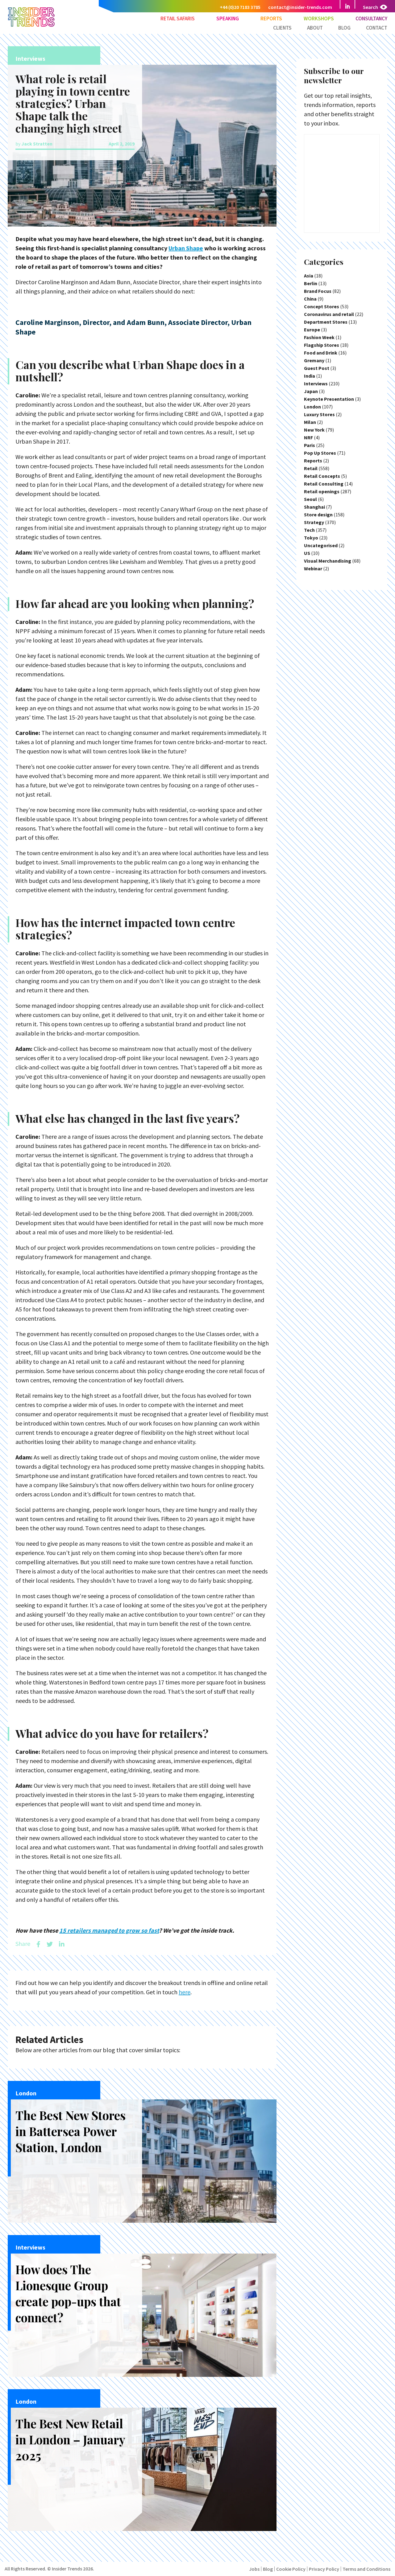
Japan (311, 391)
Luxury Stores (319, 414)
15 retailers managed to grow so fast (109, 1930)
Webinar (313, 568)
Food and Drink (321, 353)
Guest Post (317, 368)
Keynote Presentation (329, 399)
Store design (318, 515)
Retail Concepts (322, 476)
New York (314, 430)
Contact (377, 28)
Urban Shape (186, 248)
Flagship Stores (322, 345)
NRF (308, 437)
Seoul (310, 499)
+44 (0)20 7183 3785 (240, 7)
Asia (309, 276)
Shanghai (314, 507)
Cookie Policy (291, 2569)
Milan (310, 422)
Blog (344, 28)
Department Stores (326, 322)
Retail (311, 468)
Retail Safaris (178, 18)
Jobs (254, 2569)
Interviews (316, 384)
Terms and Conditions (366, 2569)
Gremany (314, 360)
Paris (310, 445)
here (185, 1992)
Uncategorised (321, 545)
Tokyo (311, 538)
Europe (312, 330)
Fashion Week (319, 337)
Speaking (228, 18)
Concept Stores (322, 306)
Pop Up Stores (320, 453)
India (310, 376)
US (307, 553)
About (315, 28)
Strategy (314, 522)
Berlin (311, 283)
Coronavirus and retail (329, 314)
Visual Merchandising (328, 561)
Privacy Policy (324, 2569)
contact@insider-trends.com (300, 7)
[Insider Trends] (31, 26)
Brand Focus (318, 291)
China (310, 299)
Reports (271, 18)
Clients (282, 28)
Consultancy (371, 18)
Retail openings (322, 491)
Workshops (319, 18)
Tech (309, 530)
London (312, 407)
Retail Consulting (324, 484)
